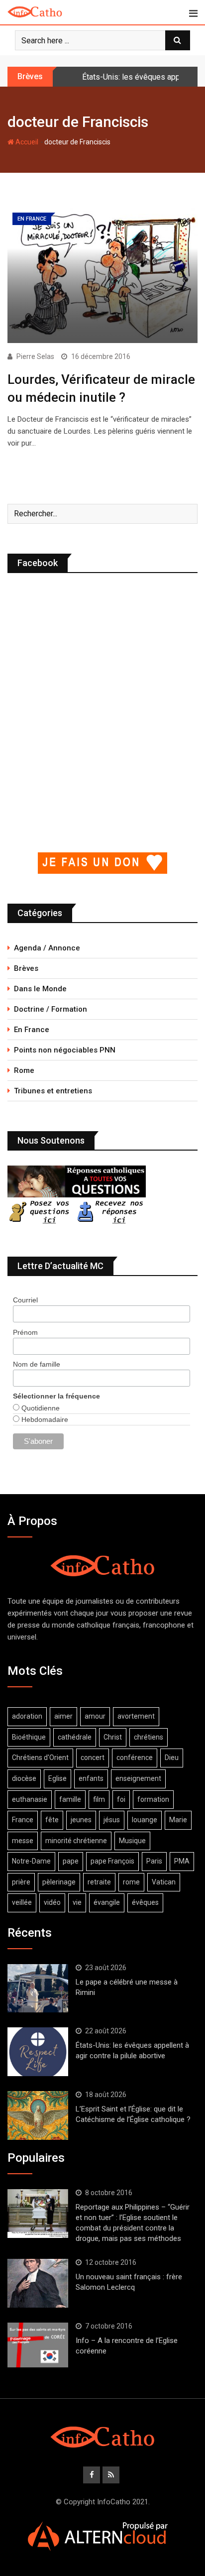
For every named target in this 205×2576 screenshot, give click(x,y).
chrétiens (149, 1737)
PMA (182, 1861)
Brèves (26, 968)
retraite (99, 1882)
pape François (112, 1861)
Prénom (25, 1332)
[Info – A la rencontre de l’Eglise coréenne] (38, 2345)
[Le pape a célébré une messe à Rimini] (38, 1989)
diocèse (24, 1778)
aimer (63, 1716)
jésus (112, 1820)
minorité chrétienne (76, 1841)
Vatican (164, 1882)
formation (153, 1799)
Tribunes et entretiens (53, 1091)
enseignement (138, 1778)
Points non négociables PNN (65, 1050)
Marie (178, 1820)
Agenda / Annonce (47, 948)
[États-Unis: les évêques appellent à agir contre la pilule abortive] (38, 2052)
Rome (24, 1070)
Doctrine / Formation (51, 1009)
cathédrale (75, 1737)
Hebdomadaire (44, 1419)
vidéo (52, 1902)
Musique (132, 1841)
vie (77, 1902)
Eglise (57, 1778)
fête (52, 1820)
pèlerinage (59, 1882)
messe (23, 1841)
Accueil (26, 142)
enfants (91, 1778)
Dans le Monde (40, 989)
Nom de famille (37, 1364)
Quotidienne (40, 1408)
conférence (135, 1757)
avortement (136, 1716)
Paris (154, 1861)
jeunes (81, 1820)
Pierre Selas (35, 356)
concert (93, 1757)
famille (70, 1799)
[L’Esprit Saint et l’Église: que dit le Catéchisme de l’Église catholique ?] (38, 2115)
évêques (145, 1902)
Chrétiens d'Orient (40, 1757)
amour (95, 1716)
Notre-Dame (31, 1861)
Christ (113, 1737)
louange (145, 1820)
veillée (22, 1902)
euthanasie (30, 1799)
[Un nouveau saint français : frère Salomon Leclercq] (38, 2283)
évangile (107, 1902)
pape (71, 1861)
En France (32, 1030)
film (99, 1799)
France (23, 1820)
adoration (27, 1716)
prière (21, 1882)
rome (131, 1882)
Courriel (25, 1300)
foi (121, 1799)
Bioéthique (29, 1737)
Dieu (172, 1757)
